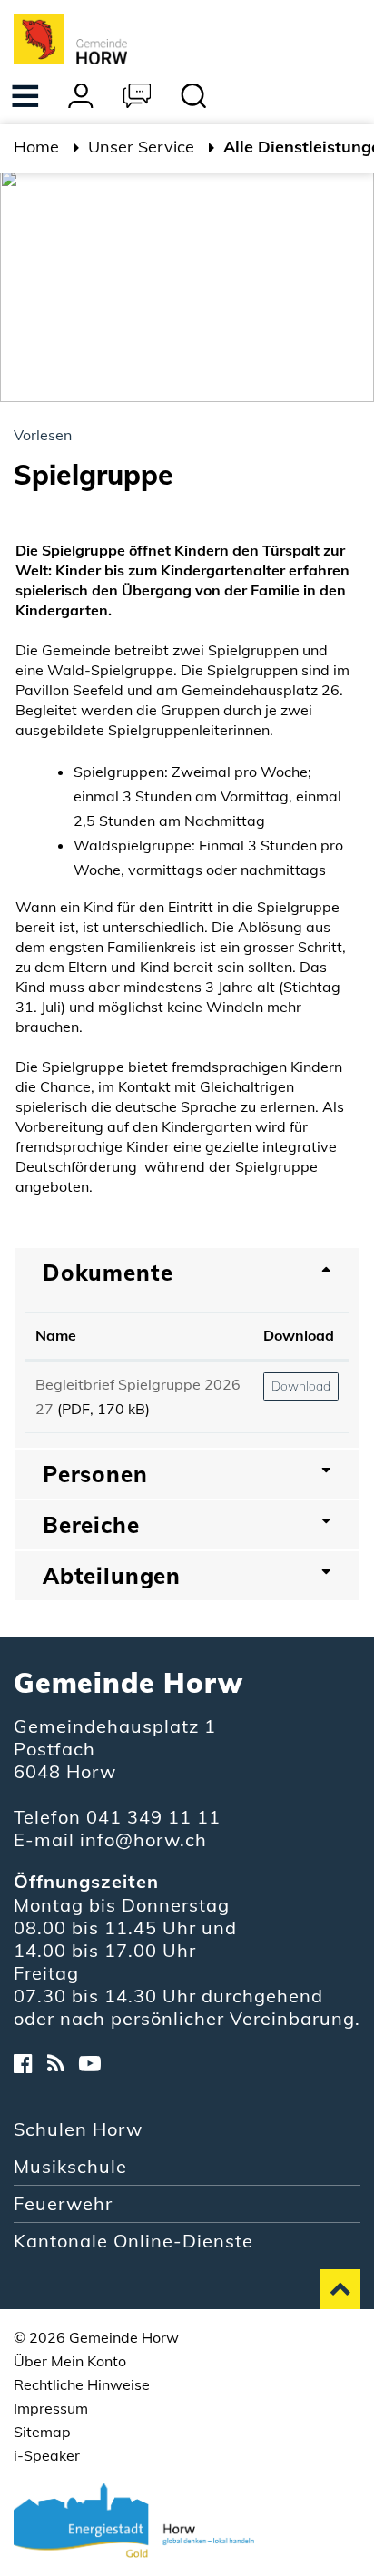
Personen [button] (95, 1474)
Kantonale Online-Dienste (133, 2241)
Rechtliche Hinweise (82, 2384)
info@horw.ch (143, 1839)
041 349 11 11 (153, 1817)
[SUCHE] (194, 98)
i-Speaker (47, 2455)
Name (56, 1335)
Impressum (51, 2408)
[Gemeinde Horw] (70, 37)
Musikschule (70, 2166)
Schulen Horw (78, 2129)
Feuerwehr (63, 2203)
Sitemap (42, 2432)
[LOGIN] (82, 98)
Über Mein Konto (70, 2361)
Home (36, 147)
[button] (141, 149)
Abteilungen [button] (112, 1576)
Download (299, 1335)
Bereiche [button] (91, 1525)
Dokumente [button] (108, 1273)
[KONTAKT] (138, 98)
